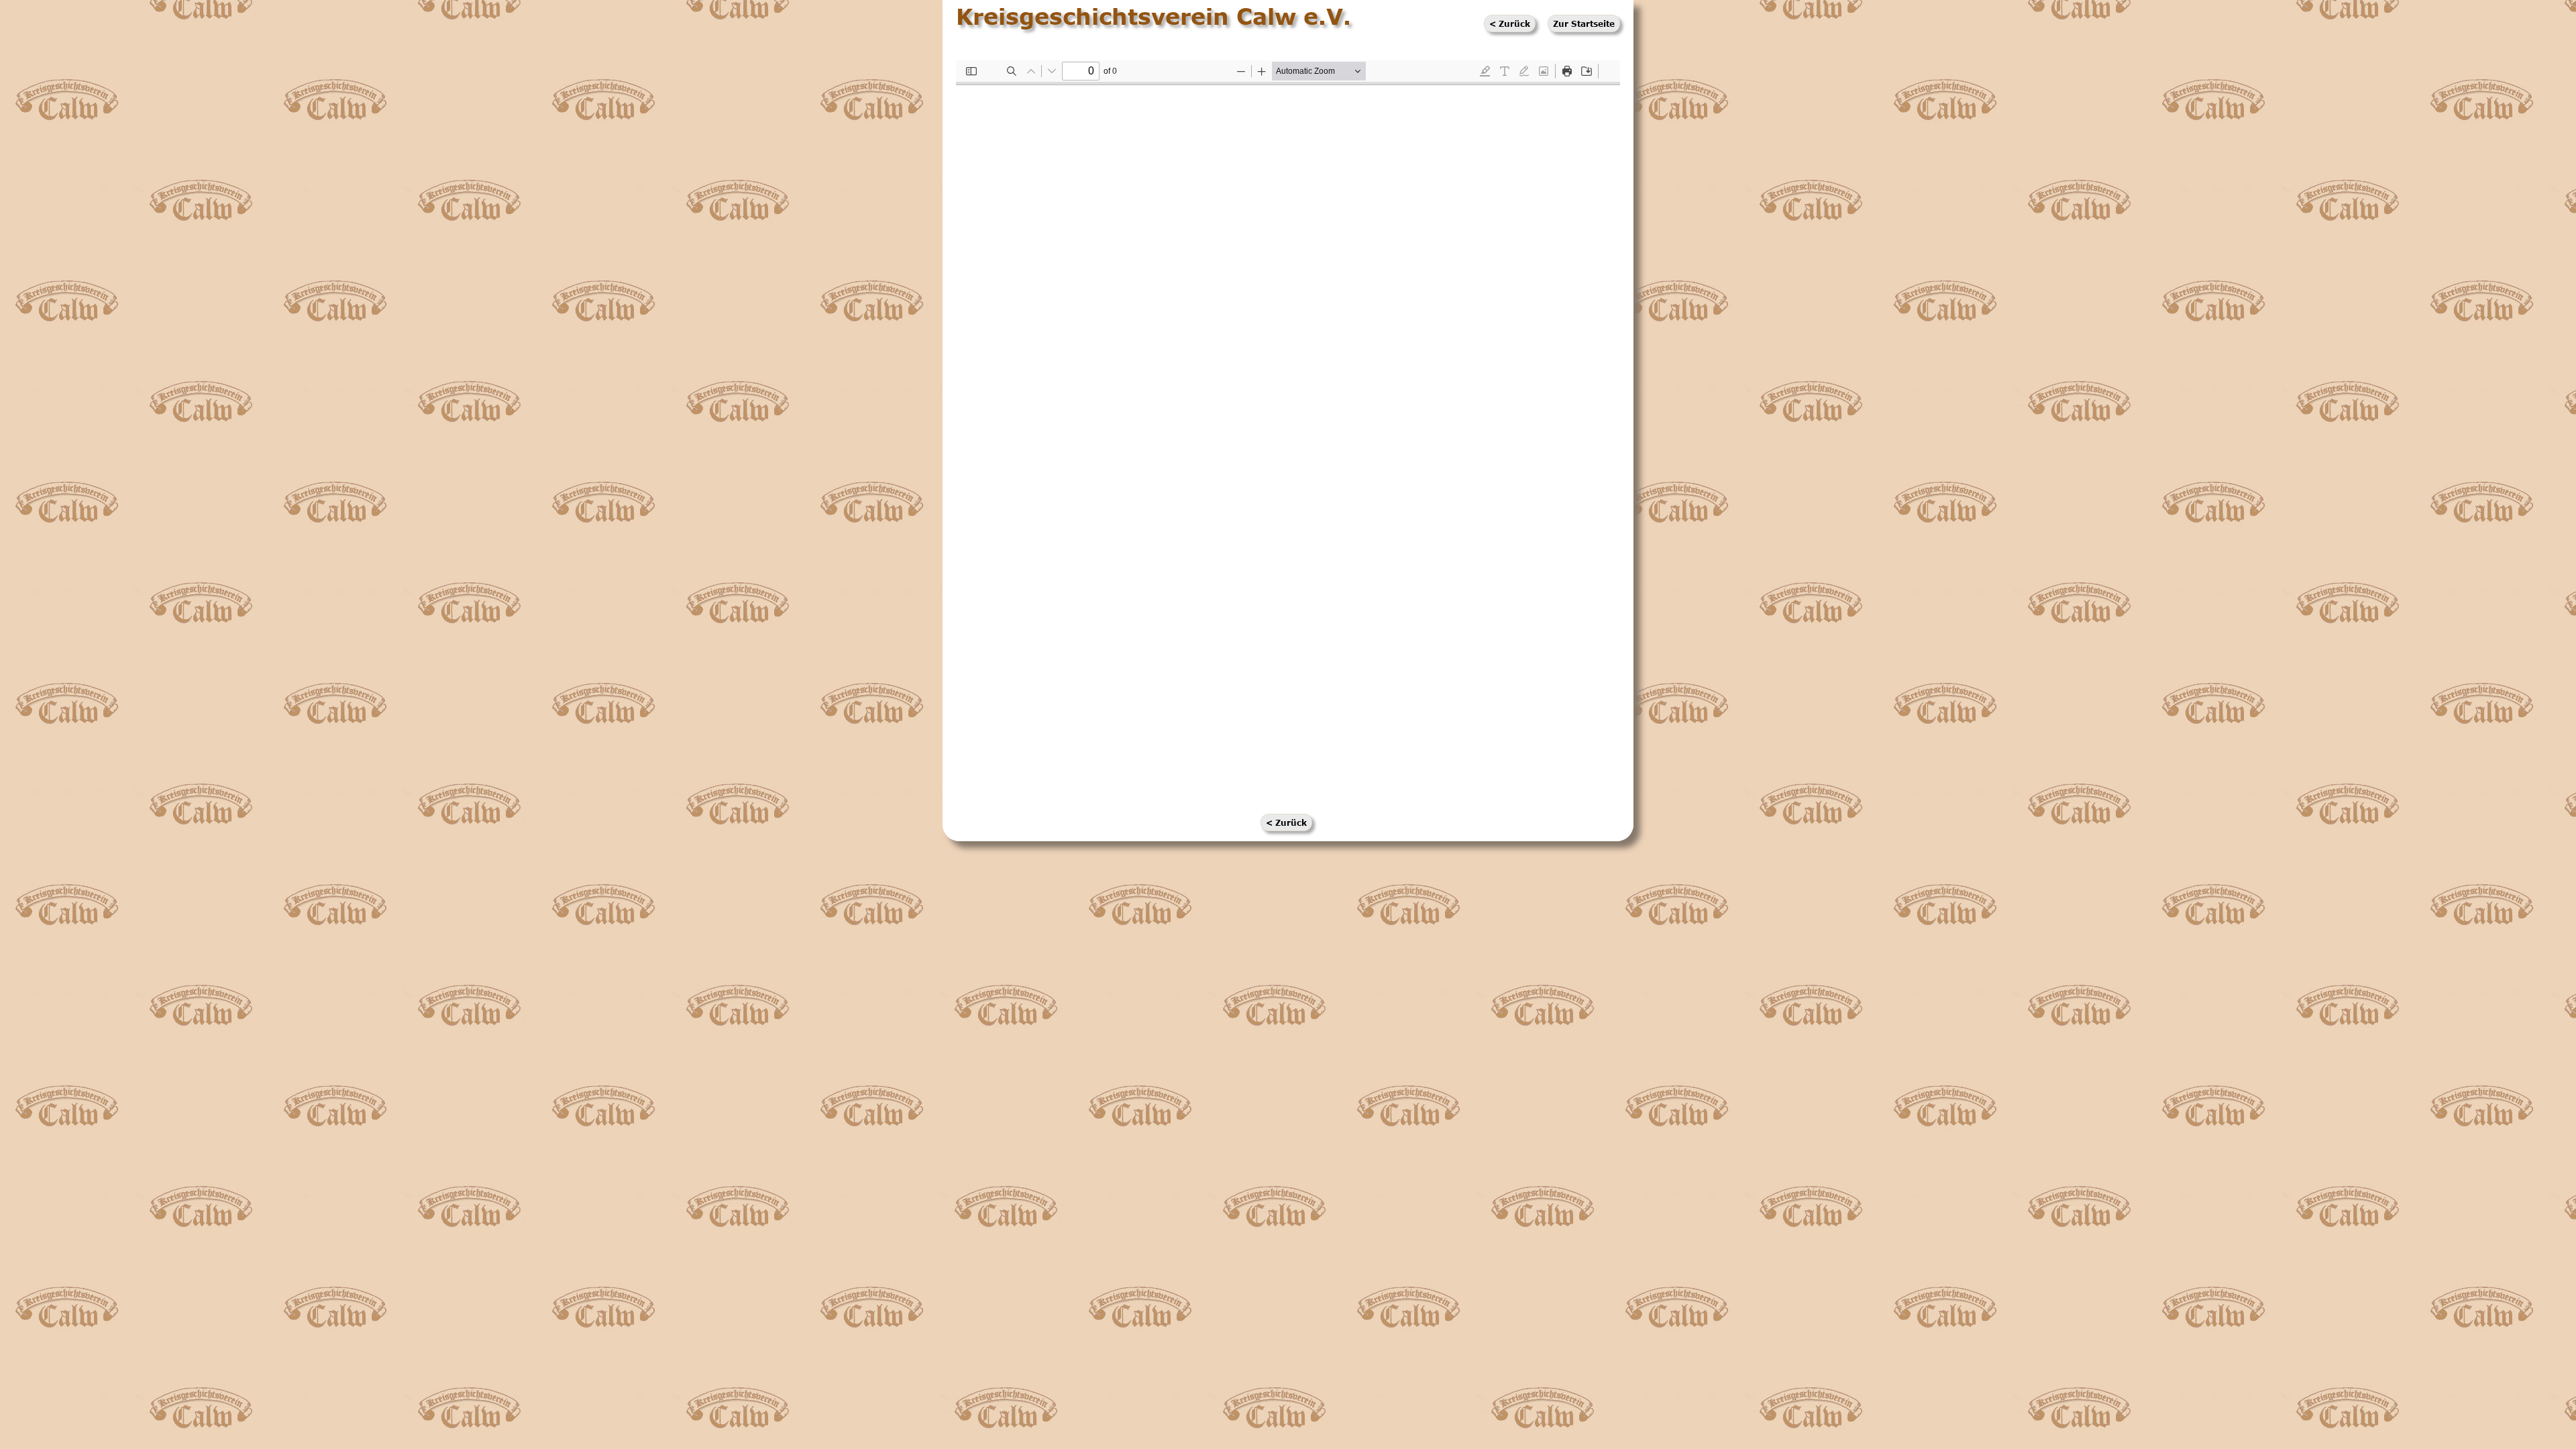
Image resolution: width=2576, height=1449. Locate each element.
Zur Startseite (1584, 23)
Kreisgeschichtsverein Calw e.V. (1153, 16)
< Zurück (1510, 23)
